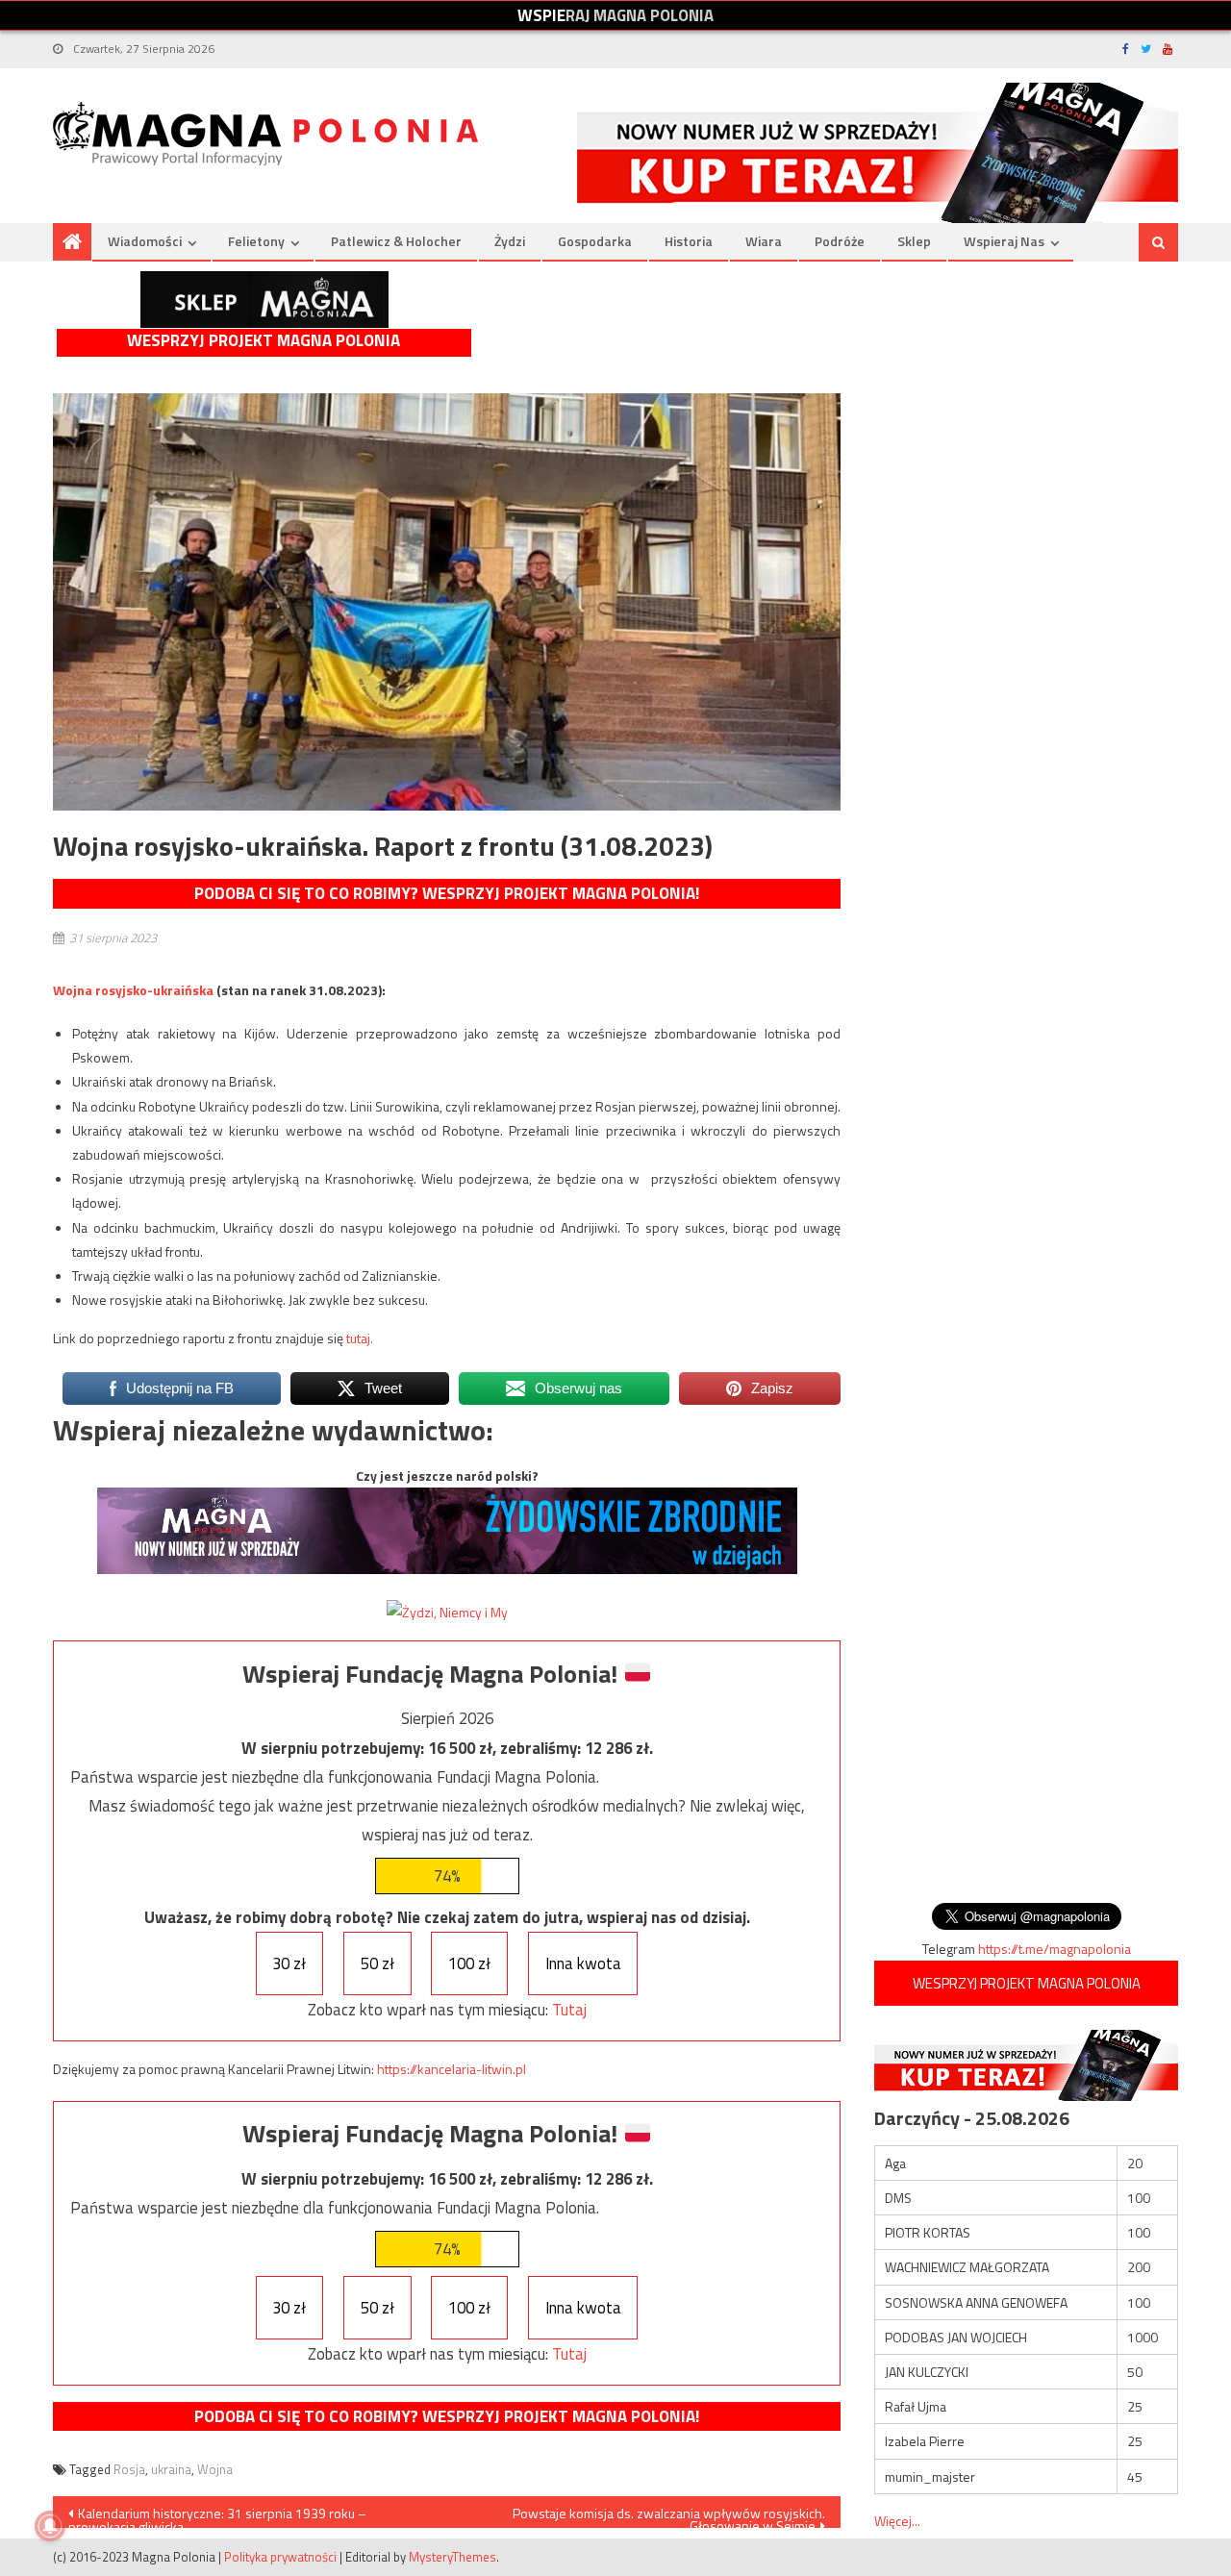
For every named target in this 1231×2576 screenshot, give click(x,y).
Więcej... (897, 2521)
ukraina (171, 2469)
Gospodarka (595, 241)
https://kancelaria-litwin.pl (452, 2069)
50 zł (377, 1963)
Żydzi (510, 241)
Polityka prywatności (280, 2557)
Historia (689, 241)
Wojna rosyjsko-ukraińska (133, 990)
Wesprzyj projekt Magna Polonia (264, 341)
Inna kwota (583, 1963)
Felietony (256, 241)
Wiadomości (145, 241)
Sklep (914, 241)
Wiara (764, 241)
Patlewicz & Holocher (396, 241)
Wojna (215, 2469)
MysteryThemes (452, 2557)
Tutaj (569, 2010)
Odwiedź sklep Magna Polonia (264, 300)
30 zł (289, 1963)
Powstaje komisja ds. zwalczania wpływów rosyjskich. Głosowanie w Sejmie (669, 2515)
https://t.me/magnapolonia (1055, 1949)
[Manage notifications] (50, 2526)
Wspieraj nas (1004, 241)
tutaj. (360, 1338)
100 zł (469, 1963)
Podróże (840, 241)
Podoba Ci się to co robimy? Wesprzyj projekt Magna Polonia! (447, 893)
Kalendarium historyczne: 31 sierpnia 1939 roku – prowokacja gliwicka (217, 2515)
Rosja (129, 2469)
